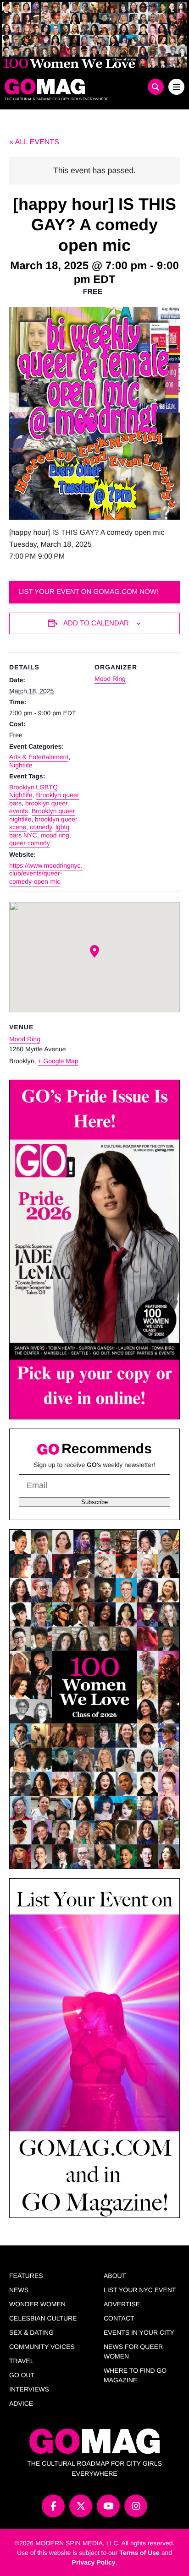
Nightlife (21, 765)
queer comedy (30, 843)
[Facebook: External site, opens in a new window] (53, 2506)
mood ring (55, 835)
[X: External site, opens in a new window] (81, 2506)
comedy (41, 827)
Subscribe (94, 1502)
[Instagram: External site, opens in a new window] (136, 2506)
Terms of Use (139, 2553)
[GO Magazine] (72, 87)
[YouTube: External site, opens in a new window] (108, 2506)
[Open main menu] (176, 87)
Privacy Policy (94, 2562)
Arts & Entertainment (39, 757)
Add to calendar (96, 623)
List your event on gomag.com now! (88, 592)
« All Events (34, 142)
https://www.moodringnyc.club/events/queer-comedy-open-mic (46, 873)
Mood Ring (110, 679)
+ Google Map (58, 1061)
